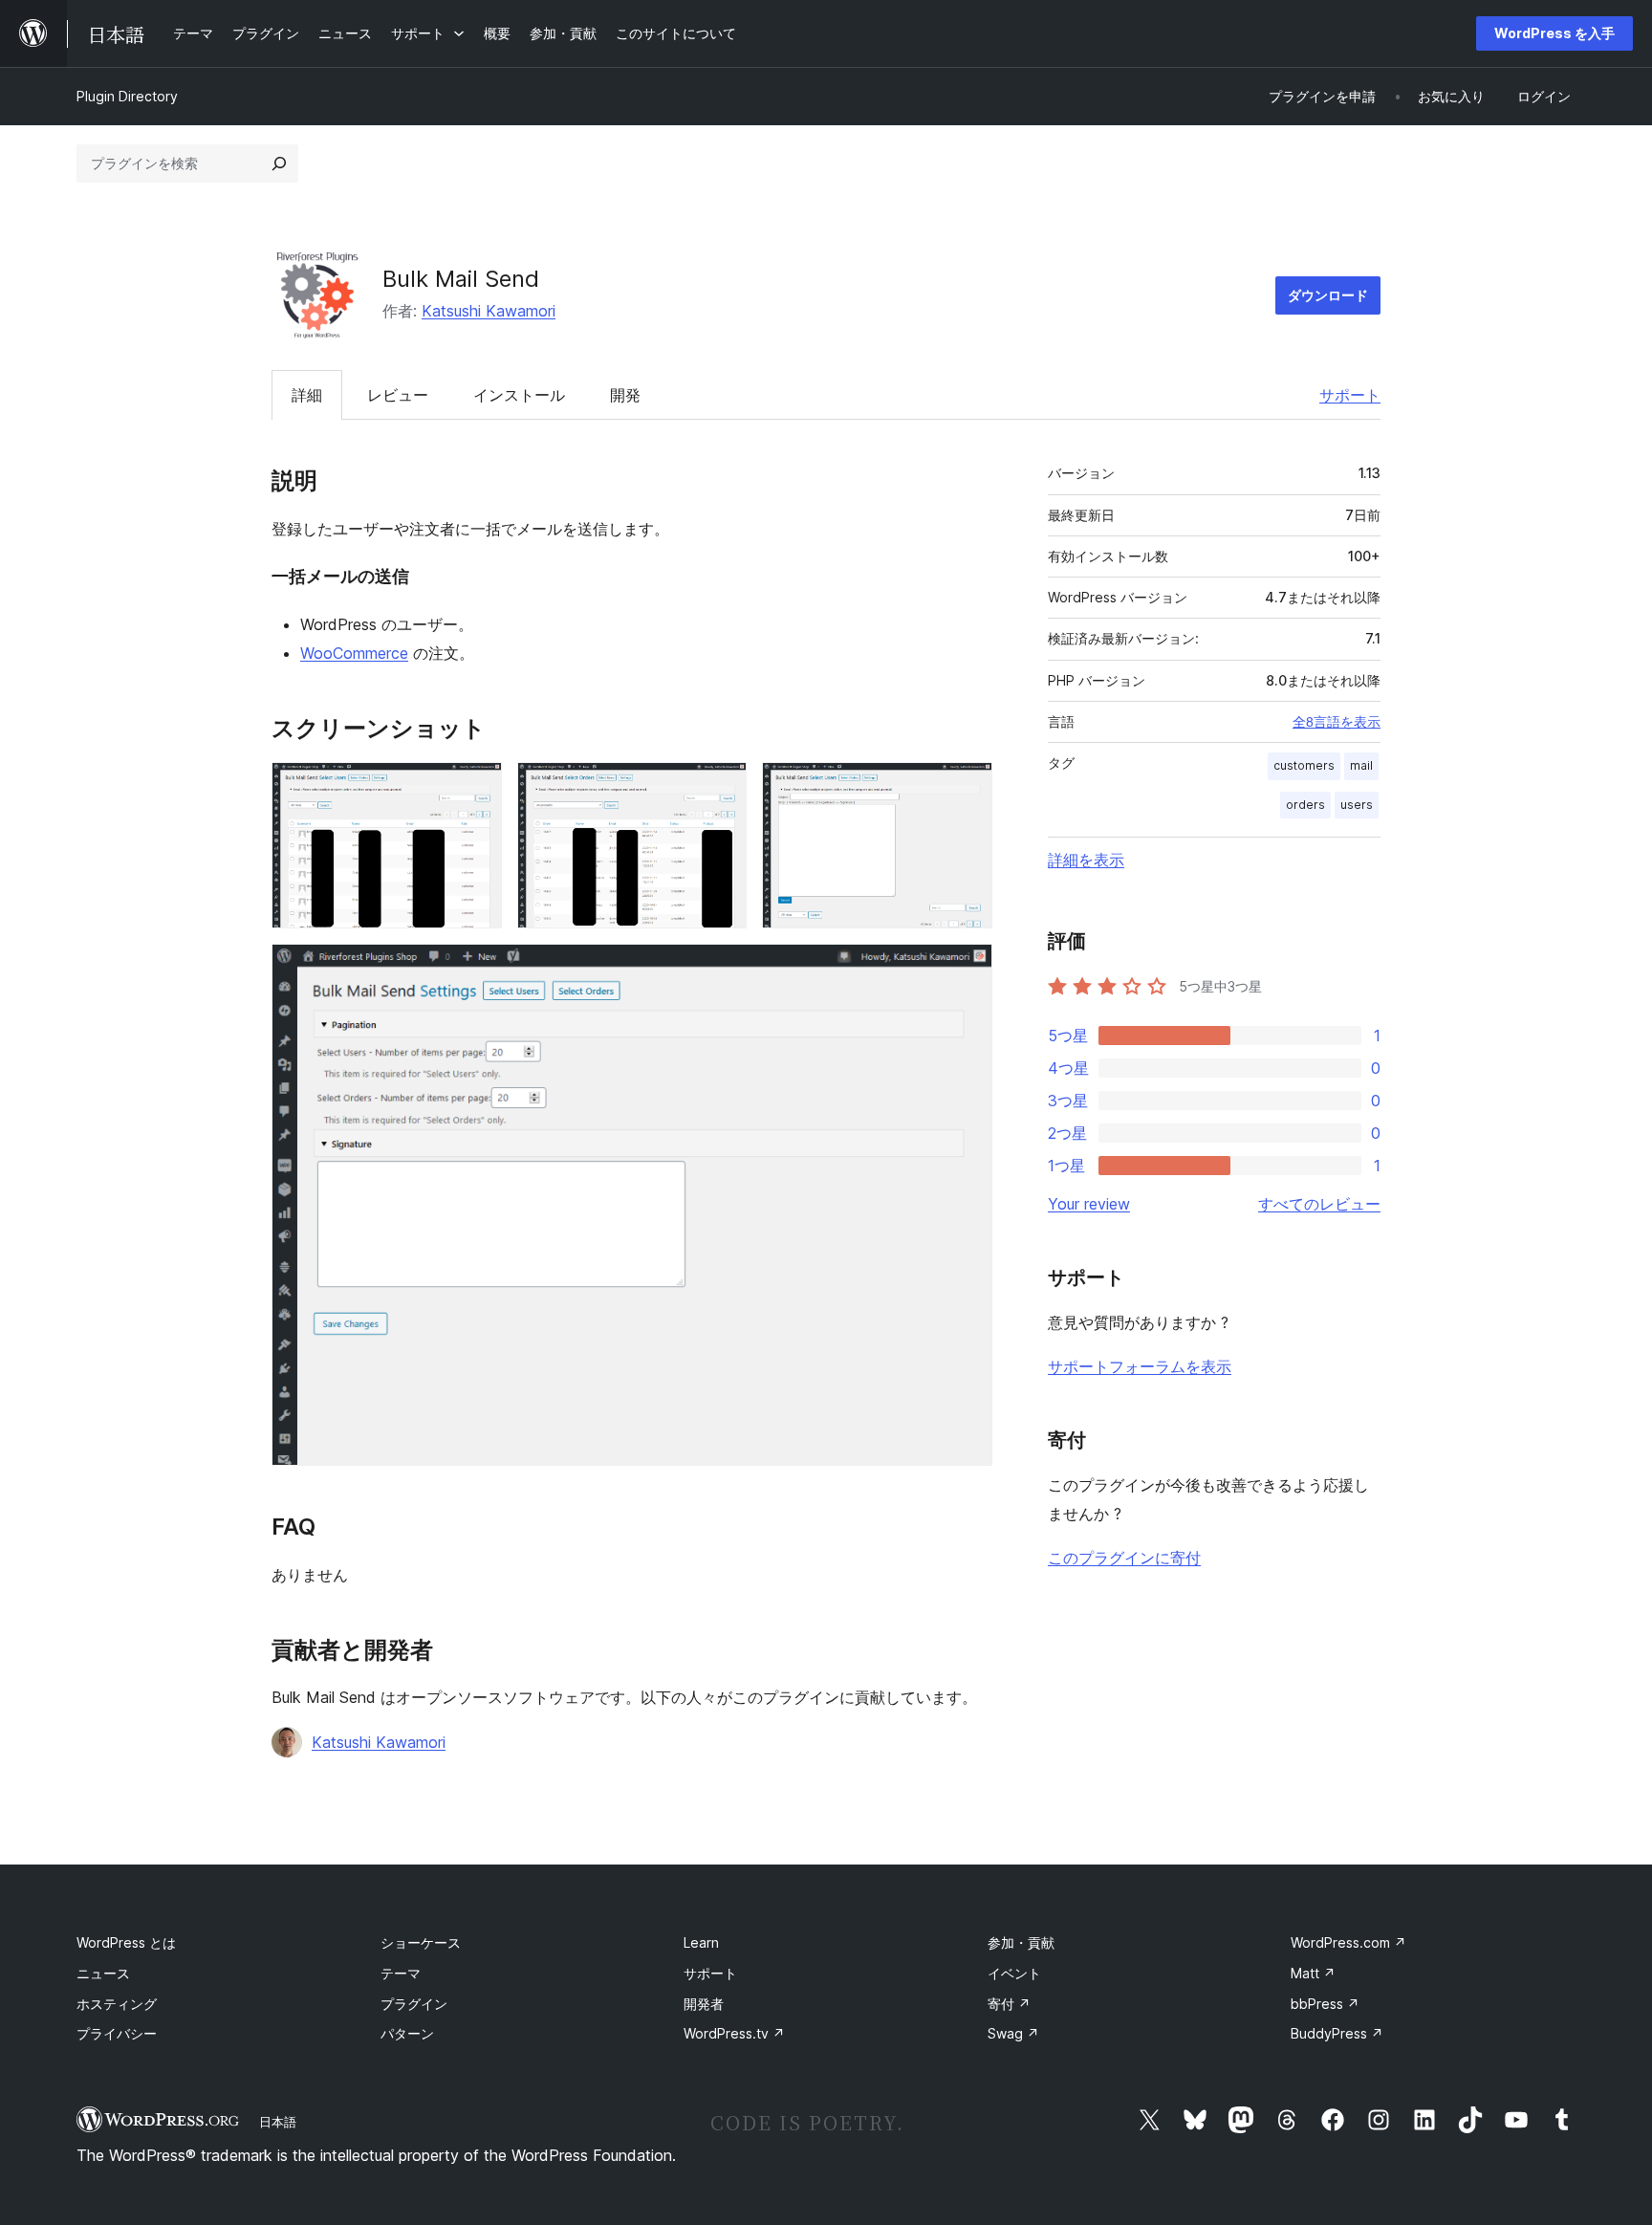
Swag (1013, 2033)
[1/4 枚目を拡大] (476, 788)
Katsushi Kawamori (489, 311)
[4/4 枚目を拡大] (967, 970)
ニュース (103, 1973)
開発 (625, 395)
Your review (1089, 1204)
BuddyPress (1337, 2033)
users (1357, 805)
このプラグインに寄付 (1124, 1558)
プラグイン (414, 2004)
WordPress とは (126, 1942)
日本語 (278, 2122)
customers (1304, 765)
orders (1305, 805)
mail (1361, 765)
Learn (701, 1942)
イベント (1014, 1973)
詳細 (307, 395)
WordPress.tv (734, 2033)
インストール (519, 395)
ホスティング (117, 2004)
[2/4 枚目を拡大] (721, 788)
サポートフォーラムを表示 (1140, 1366)
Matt (1313, 1973)
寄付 (1009, 2004)
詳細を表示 (1086, 860)
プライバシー (117, 2033)
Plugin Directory (127, 96)
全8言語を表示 (1337, 722)
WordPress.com (1348, 1942)
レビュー (398, 395)
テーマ (401, 1973)
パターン (407, 2033)
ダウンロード (1328, 295)
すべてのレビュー (1319, 1204)
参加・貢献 (1021, 1942)
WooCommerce (354, 653)
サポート (1350, 395)
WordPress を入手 (1554, 33)
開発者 (704, 2004)
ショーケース (421, 1942)
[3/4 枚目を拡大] (967, 788)
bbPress (1325, 2004)
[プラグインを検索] (279, 164)
